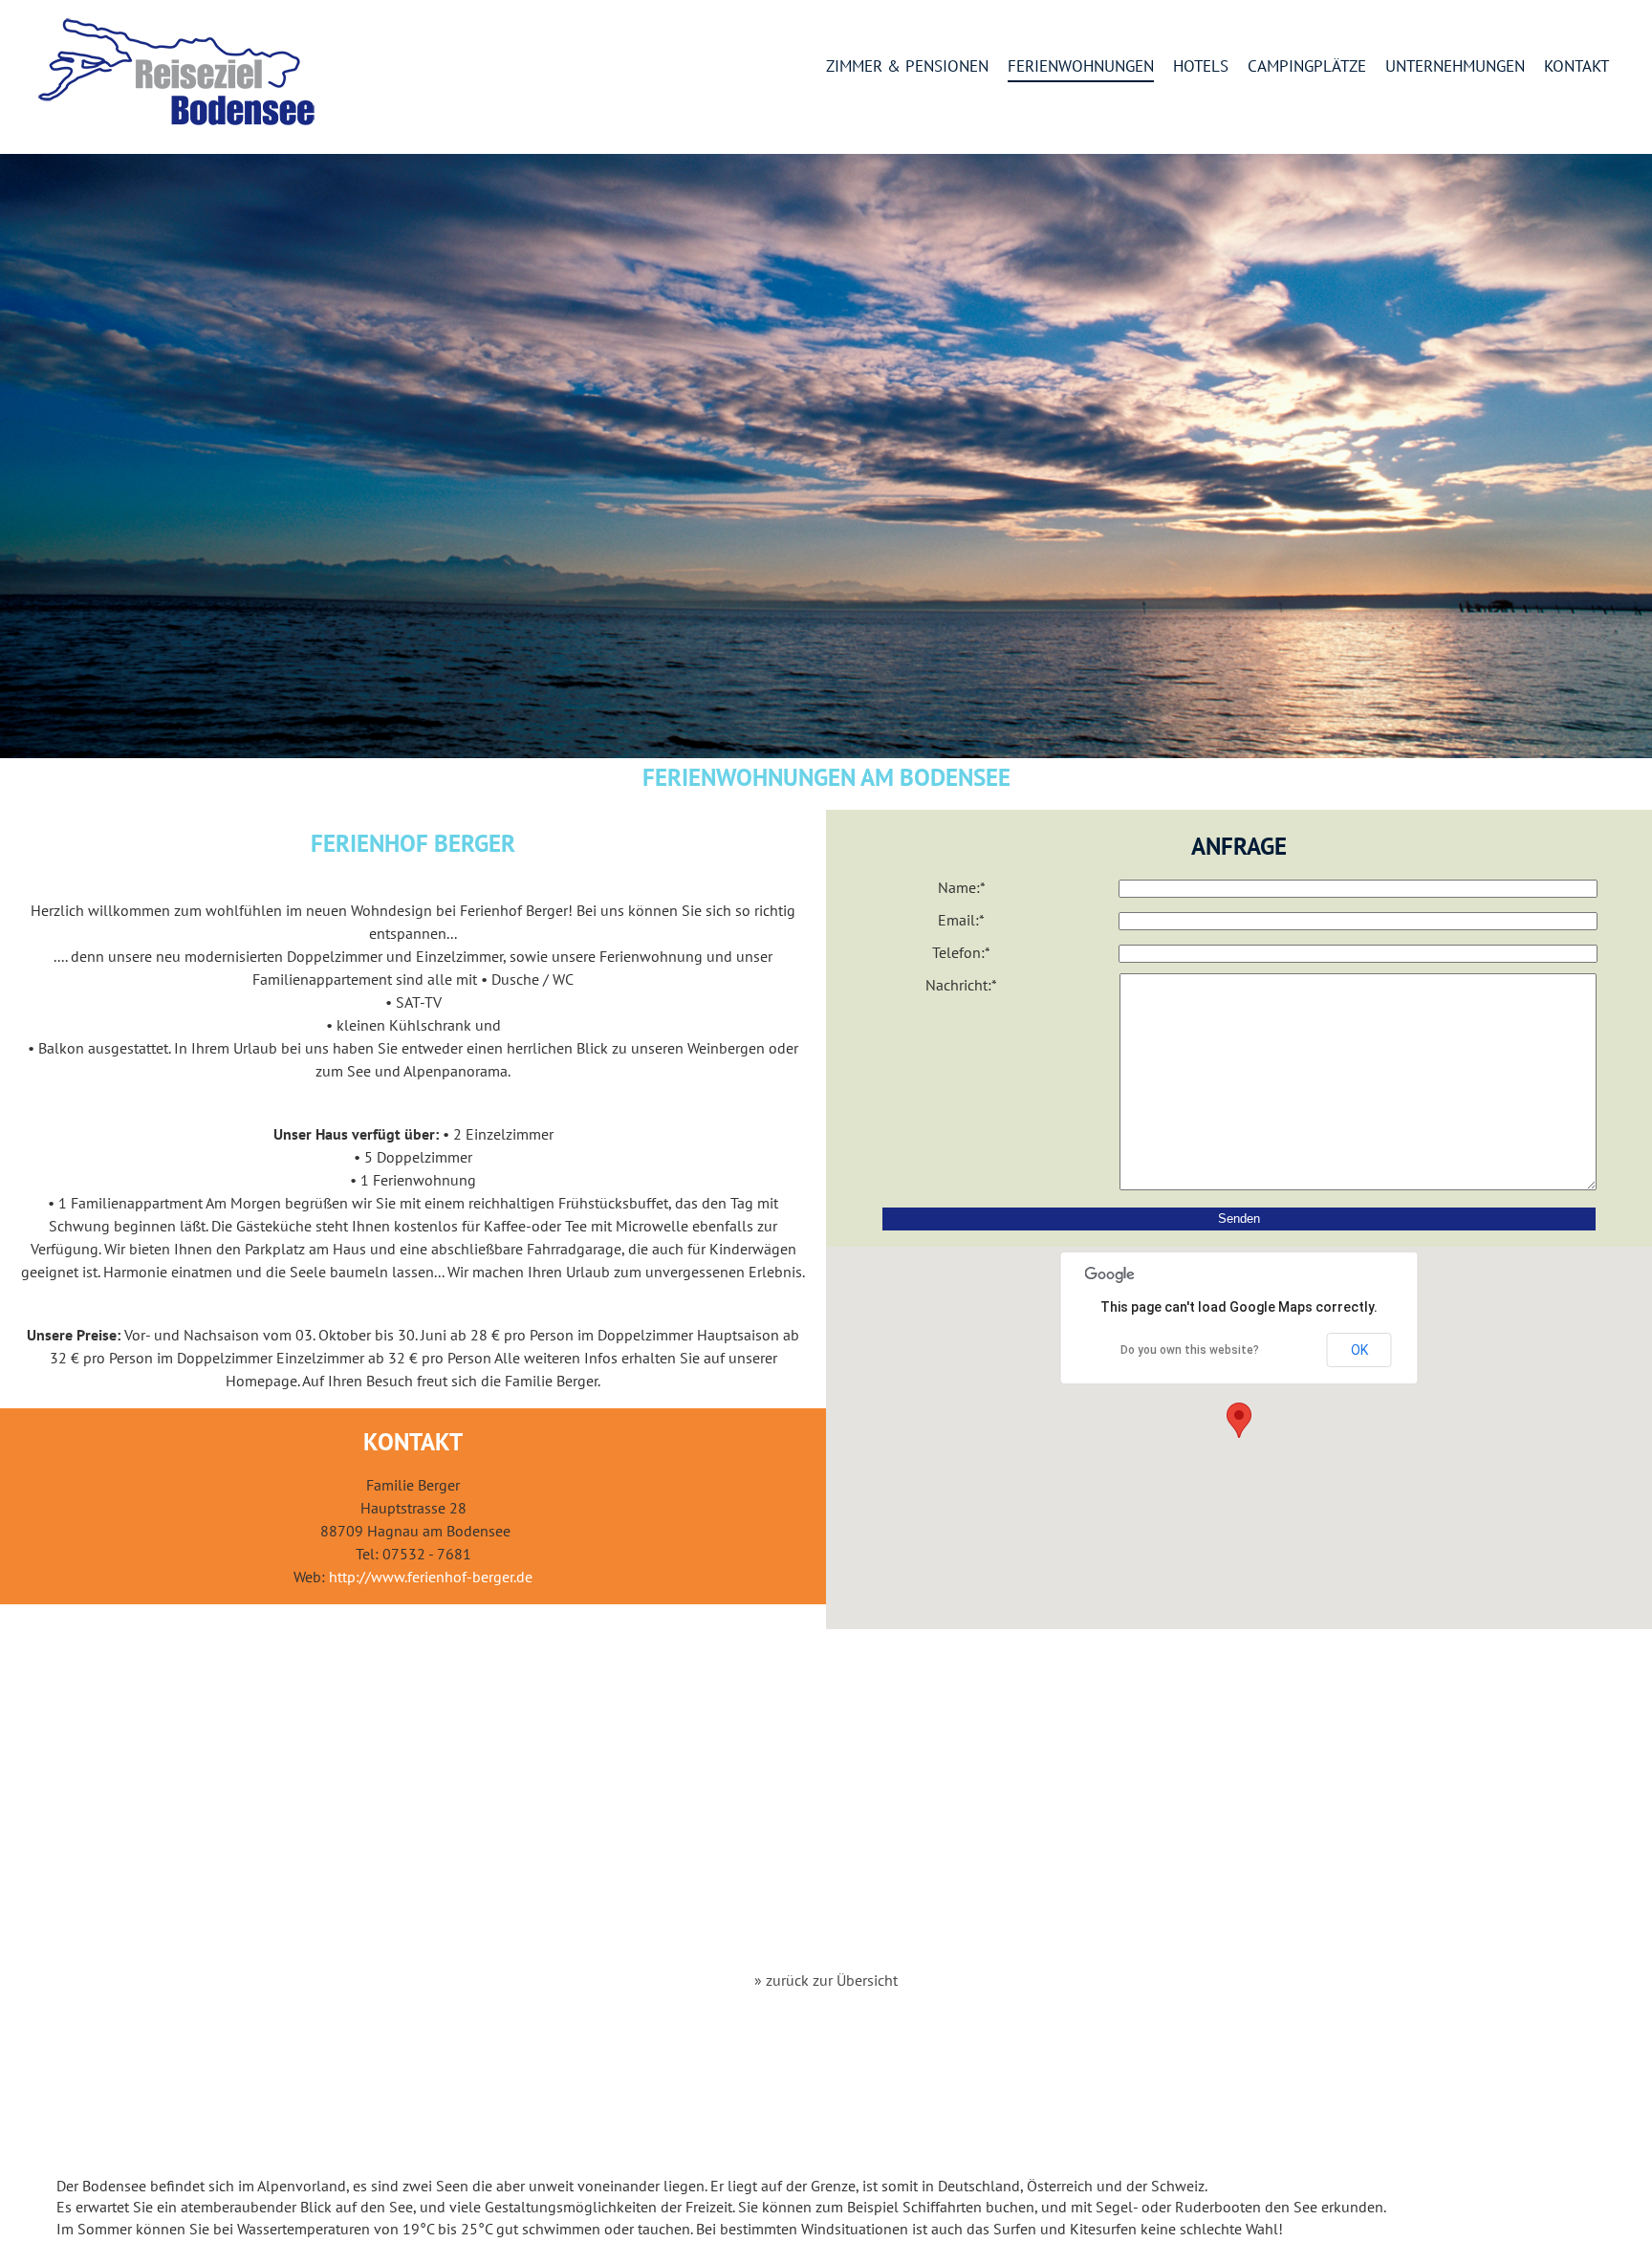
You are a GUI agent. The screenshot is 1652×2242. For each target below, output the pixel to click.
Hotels (1201, 67)
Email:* (961, 920)
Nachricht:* (961, 985)
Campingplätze (1307, 67)
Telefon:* (961, 952)
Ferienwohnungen (1081, 67)
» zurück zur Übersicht (826, 1980)
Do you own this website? (1190, 1350)
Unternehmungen (1455, 67)
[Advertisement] (826, 1801)
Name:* (962, 887)
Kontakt (1576, 67)
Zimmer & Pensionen (907, 67)
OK (1359, 1350)
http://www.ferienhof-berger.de (431, 1577)
